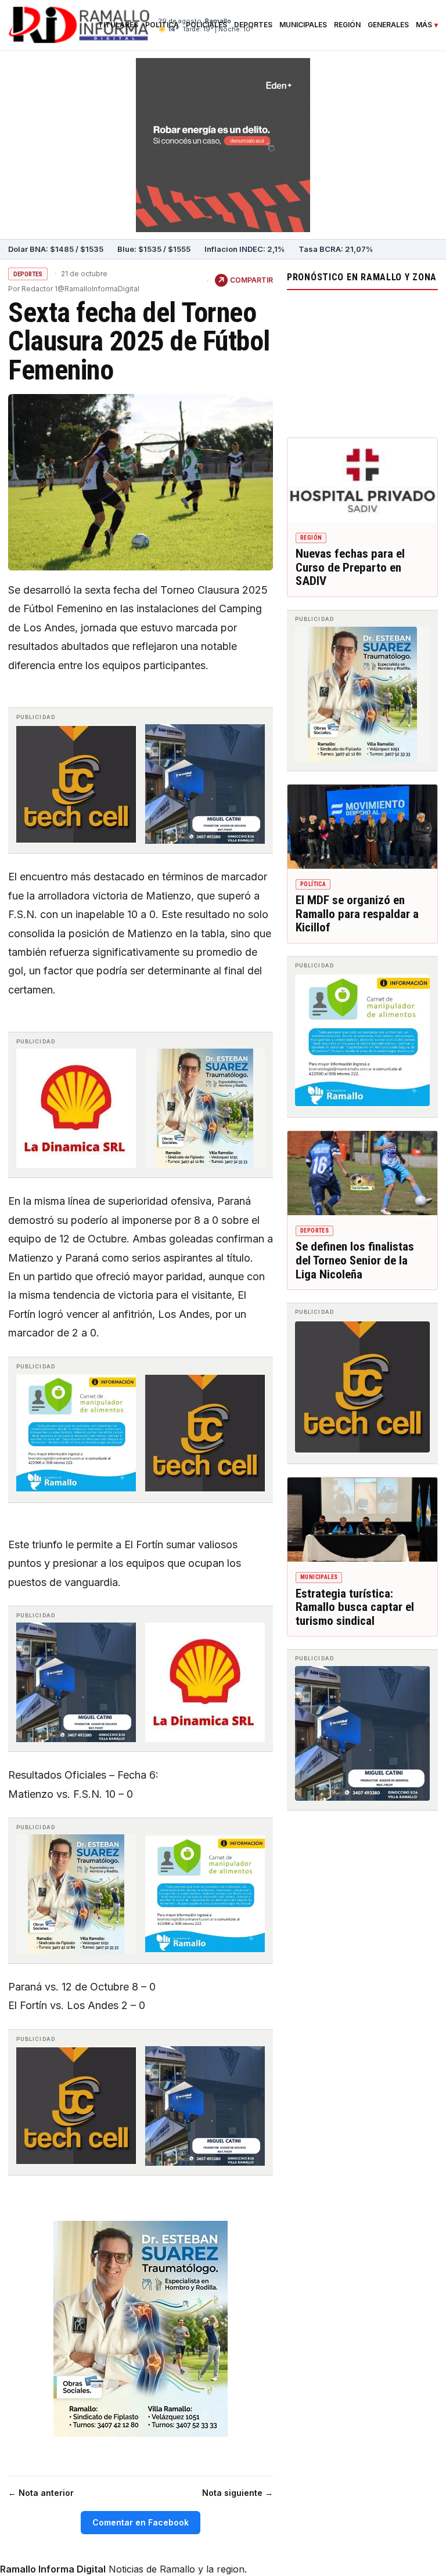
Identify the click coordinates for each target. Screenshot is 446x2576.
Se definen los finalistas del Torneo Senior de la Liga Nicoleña (355, 1260)
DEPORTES (28, 274)
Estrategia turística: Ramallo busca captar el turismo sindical (355, 1607)
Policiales (206, 25)
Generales (388, 25)
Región (347, 25)
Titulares (118, 25)
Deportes (253, 25)
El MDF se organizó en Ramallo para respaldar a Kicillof (357, 914)
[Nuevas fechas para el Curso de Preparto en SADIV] (362, 480)
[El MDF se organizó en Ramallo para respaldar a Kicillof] (362, 827)
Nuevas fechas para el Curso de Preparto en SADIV (350, 567)
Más (424, 25)
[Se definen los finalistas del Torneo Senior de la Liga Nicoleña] (362, 1173)
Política (162, 25)
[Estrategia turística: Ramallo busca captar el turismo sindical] (362, 1520)
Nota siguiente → (238, 2493)
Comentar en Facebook (141, 2522)
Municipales (303, 25)
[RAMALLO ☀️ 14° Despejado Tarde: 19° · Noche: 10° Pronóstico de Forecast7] (362, 361)
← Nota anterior (41, 2493)
